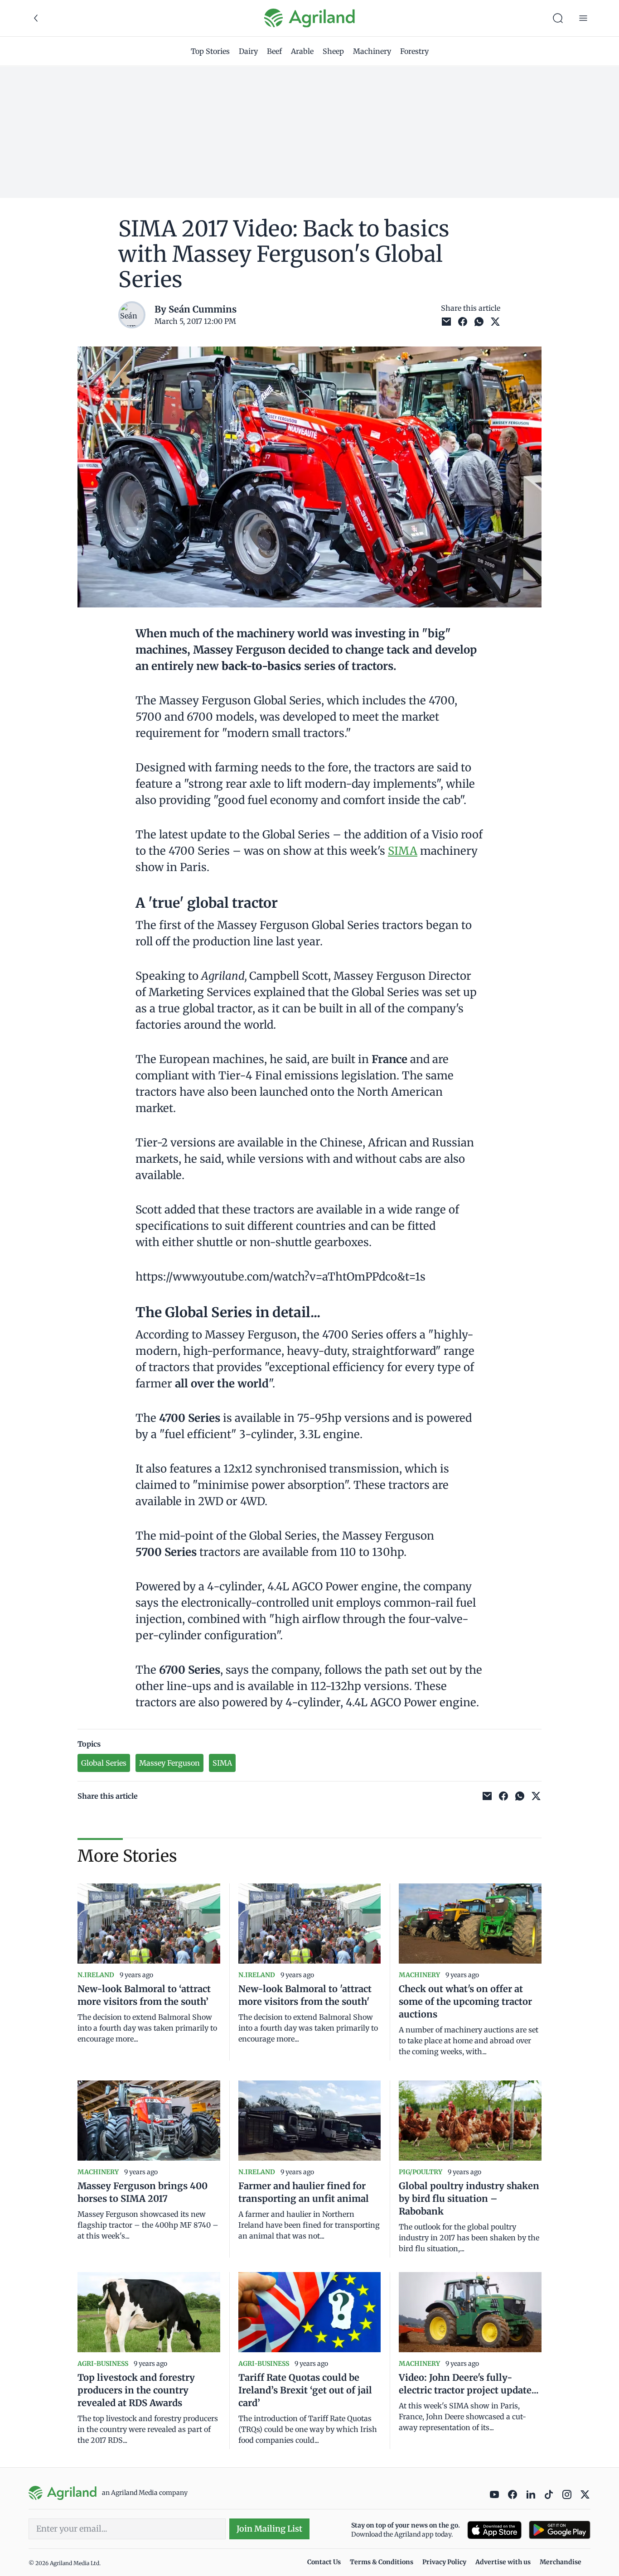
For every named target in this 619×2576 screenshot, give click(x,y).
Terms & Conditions (382, 2562)
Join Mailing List (269, 2529)
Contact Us (324, 2562)
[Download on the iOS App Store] (494, 2530)
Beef (274, 51)
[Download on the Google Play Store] (560, 2530)
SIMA (403, 851)
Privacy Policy (444, 2562)
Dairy (248, 51)
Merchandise (561, 2562)
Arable (302, 51)
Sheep (333, 51)
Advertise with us (503, 2562)
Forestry (414, 51)
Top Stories (210, 51)
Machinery (372, 51)
